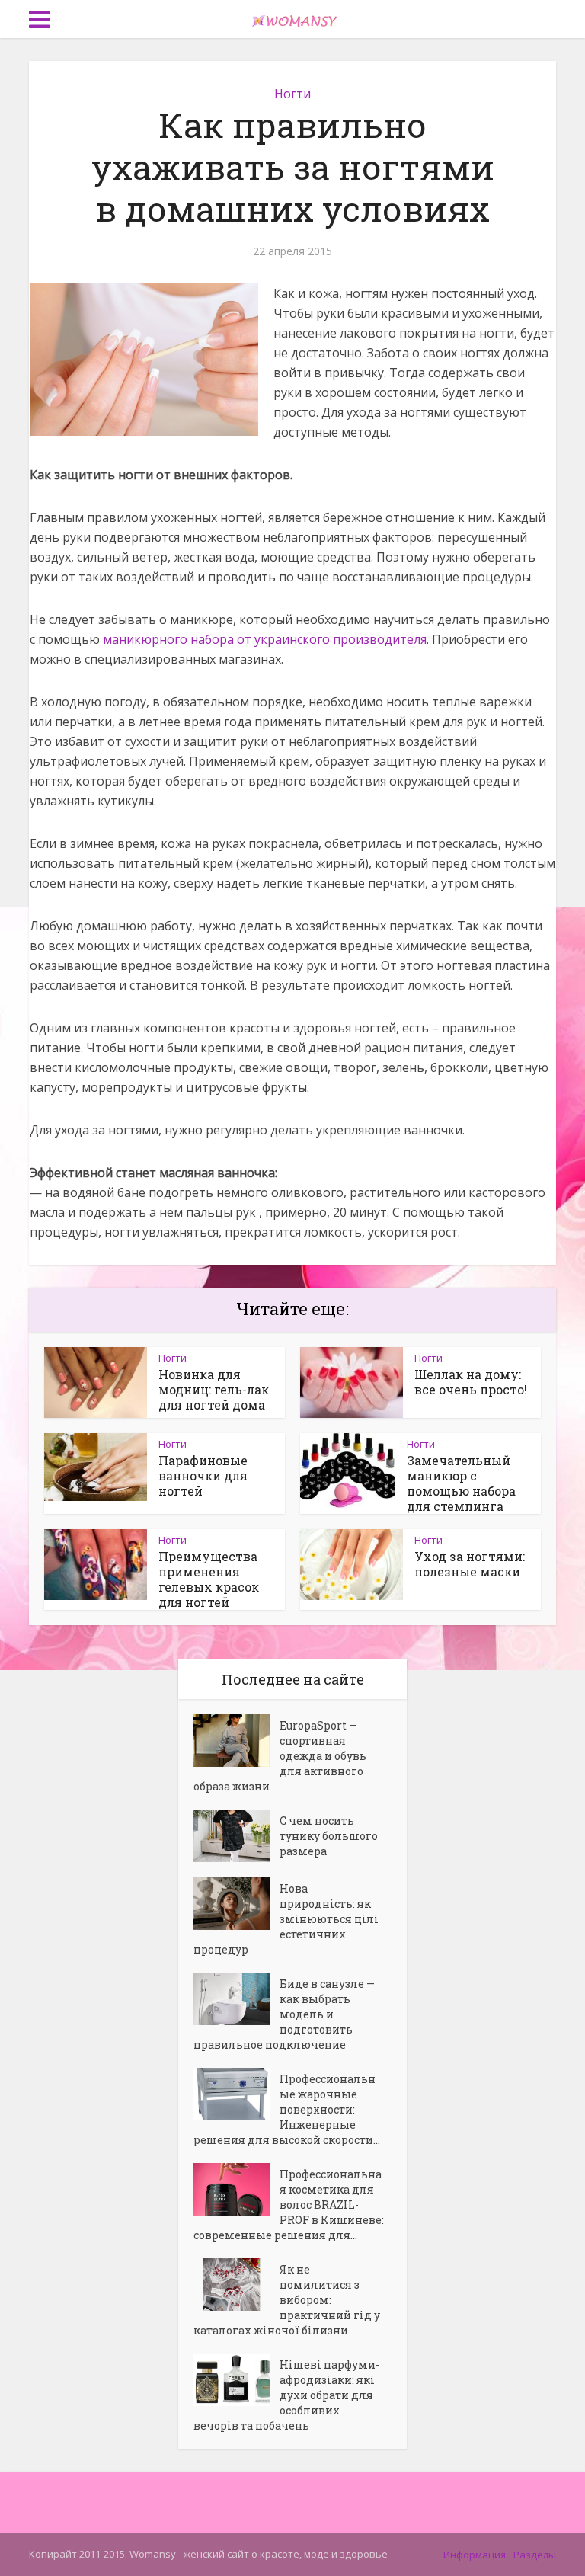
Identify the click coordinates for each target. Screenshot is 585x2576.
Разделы (535, 2555)
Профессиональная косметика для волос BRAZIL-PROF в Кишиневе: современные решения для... (289, 2205)
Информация (475, 2555)
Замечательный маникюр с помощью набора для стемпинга (461, 1483)
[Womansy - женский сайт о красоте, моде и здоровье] (292, 18)
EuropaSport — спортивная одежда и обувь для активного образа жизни (280, 1756)
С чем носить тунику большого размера (329, 1836)
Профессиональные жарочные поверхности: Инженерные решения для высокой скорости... (287, 2109)
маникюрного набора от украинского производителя (265, 639)
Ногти (292, 94)
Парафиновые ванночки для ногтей (203, 1475)
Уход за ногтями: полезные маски (470, 1564)
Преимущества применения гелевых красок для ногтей (209, 1579)
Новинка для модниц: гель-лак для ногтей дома (214, 1389)
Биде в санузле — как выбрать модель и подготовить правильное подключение (284, 2014)
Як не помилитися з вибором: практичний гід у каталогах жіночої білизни (287, 2300)
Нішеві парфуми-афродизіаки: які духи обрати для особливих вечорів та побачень (286, 2395)
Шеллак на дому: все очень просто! (471, 1382)
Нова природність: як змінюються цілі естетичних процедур (286, 1919)
